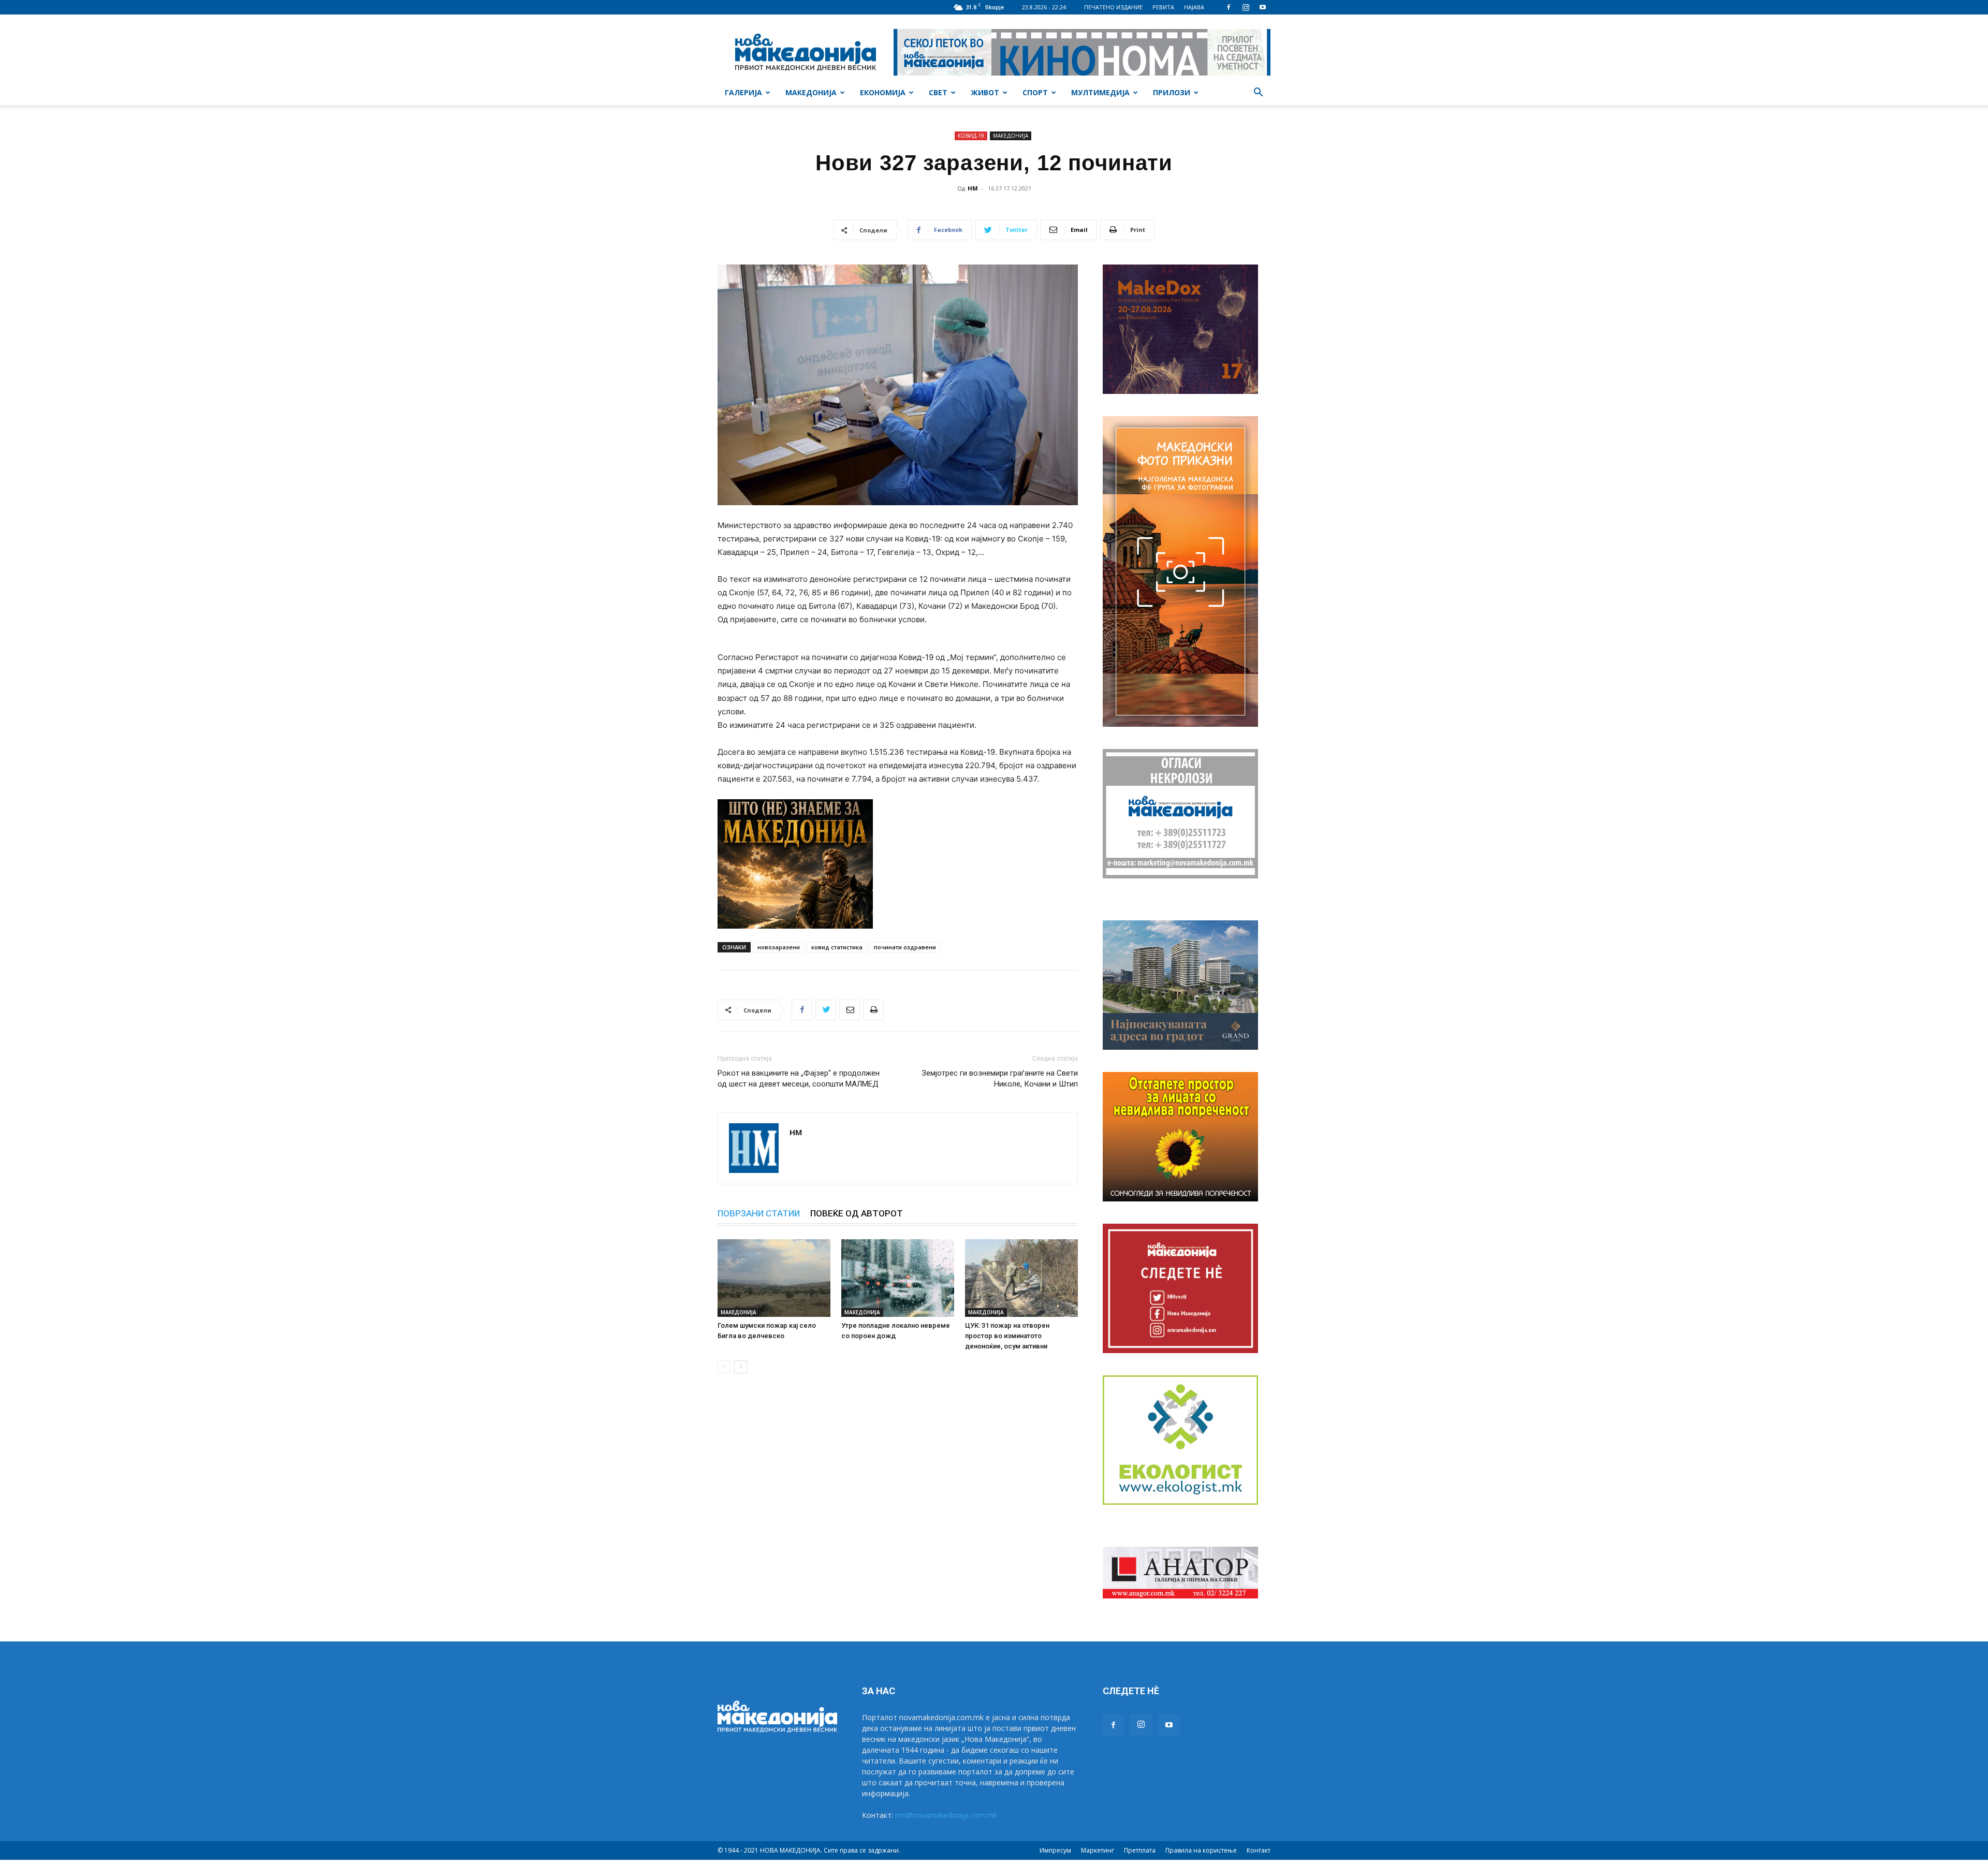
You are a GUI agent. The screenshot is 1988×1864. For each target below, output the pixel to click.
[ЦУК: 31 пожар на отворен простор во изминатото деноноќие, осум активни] (1021, 1278)
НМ (973, 188)
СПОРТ (1035, 92)
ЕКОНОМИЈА (883, 92)
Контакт (1259, 1850)
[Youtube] (1263, 7)
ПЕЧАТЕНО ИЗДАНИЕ (1113, 7)
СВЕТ (938, 92)
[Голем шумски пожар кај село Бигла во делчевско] (774, 1278)
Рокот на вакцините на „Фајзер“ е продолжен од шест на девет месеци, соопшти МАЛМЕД (799, 1078)
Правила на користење (1201, 1850)
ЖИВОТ (985, 92)
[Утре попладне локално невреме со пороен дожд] (898, 1278)
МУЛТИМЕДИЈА (1100, 92)
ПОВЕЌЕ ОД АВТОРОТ (857, 1213)
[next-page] (741, 1367)
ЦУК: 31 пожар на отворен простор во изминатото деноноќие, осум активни (1007, 1336)
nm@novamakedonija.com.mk (946, 1815)
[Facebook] (1229, 7)
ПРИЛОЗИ (1172, 92)
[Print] (873, 1010)
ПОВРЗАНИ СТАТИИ (759, 1213)
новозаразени (779, 947)
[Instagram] (1246, 7)
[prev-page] (724, 1367)
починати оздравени (905, 947)
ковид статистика (837, 947)
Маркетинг (1098, 1850)
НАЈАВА (1194, 7)
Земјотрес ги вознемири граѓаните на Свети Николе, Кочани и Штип (1000, 1078)
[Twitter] (826, 1010)
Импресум (1055, 1850)
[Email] (850, 1010)
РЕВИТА (1163, 7)
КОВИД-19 (971, 136)
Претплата (1140, 1850)
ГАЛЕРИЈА (743, 92)
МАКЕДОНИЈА (811, 92)
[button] (1258, 93)
